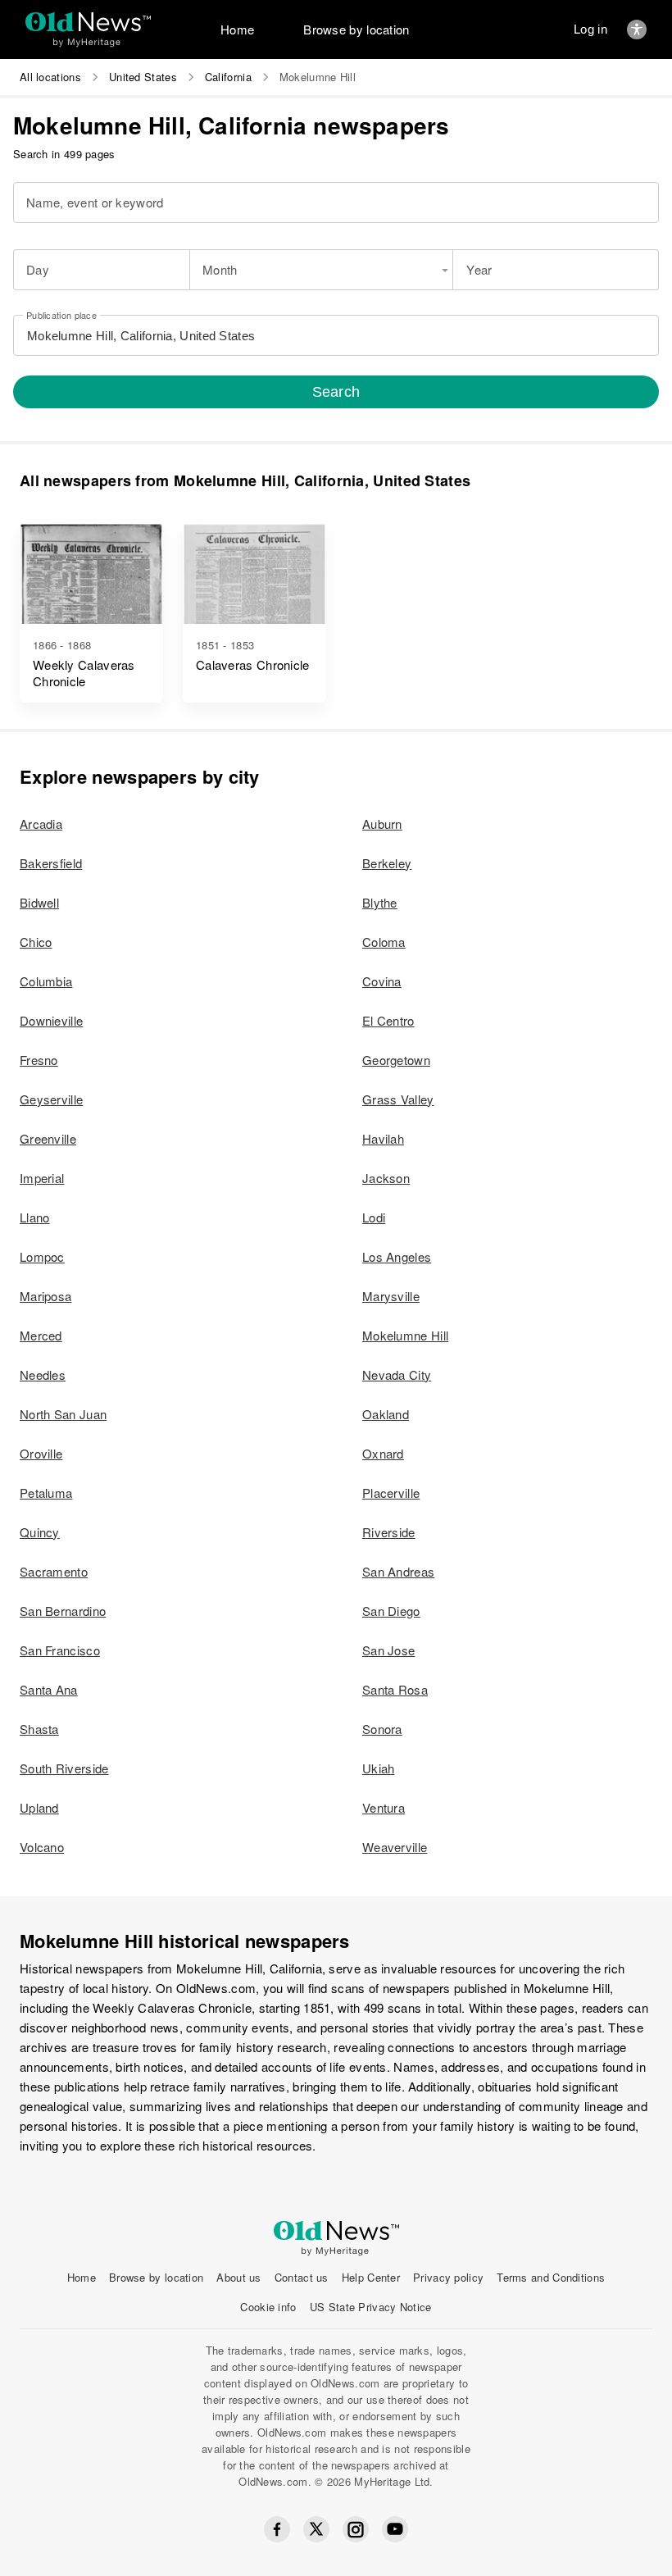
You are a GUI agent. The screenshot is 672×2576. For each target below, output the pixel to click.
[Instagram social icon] (356, 2530)
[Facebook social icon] (277, 2529)
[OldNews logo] (88, 22)
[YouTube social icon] (395, 2529)
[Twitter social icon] (316, 2529)
